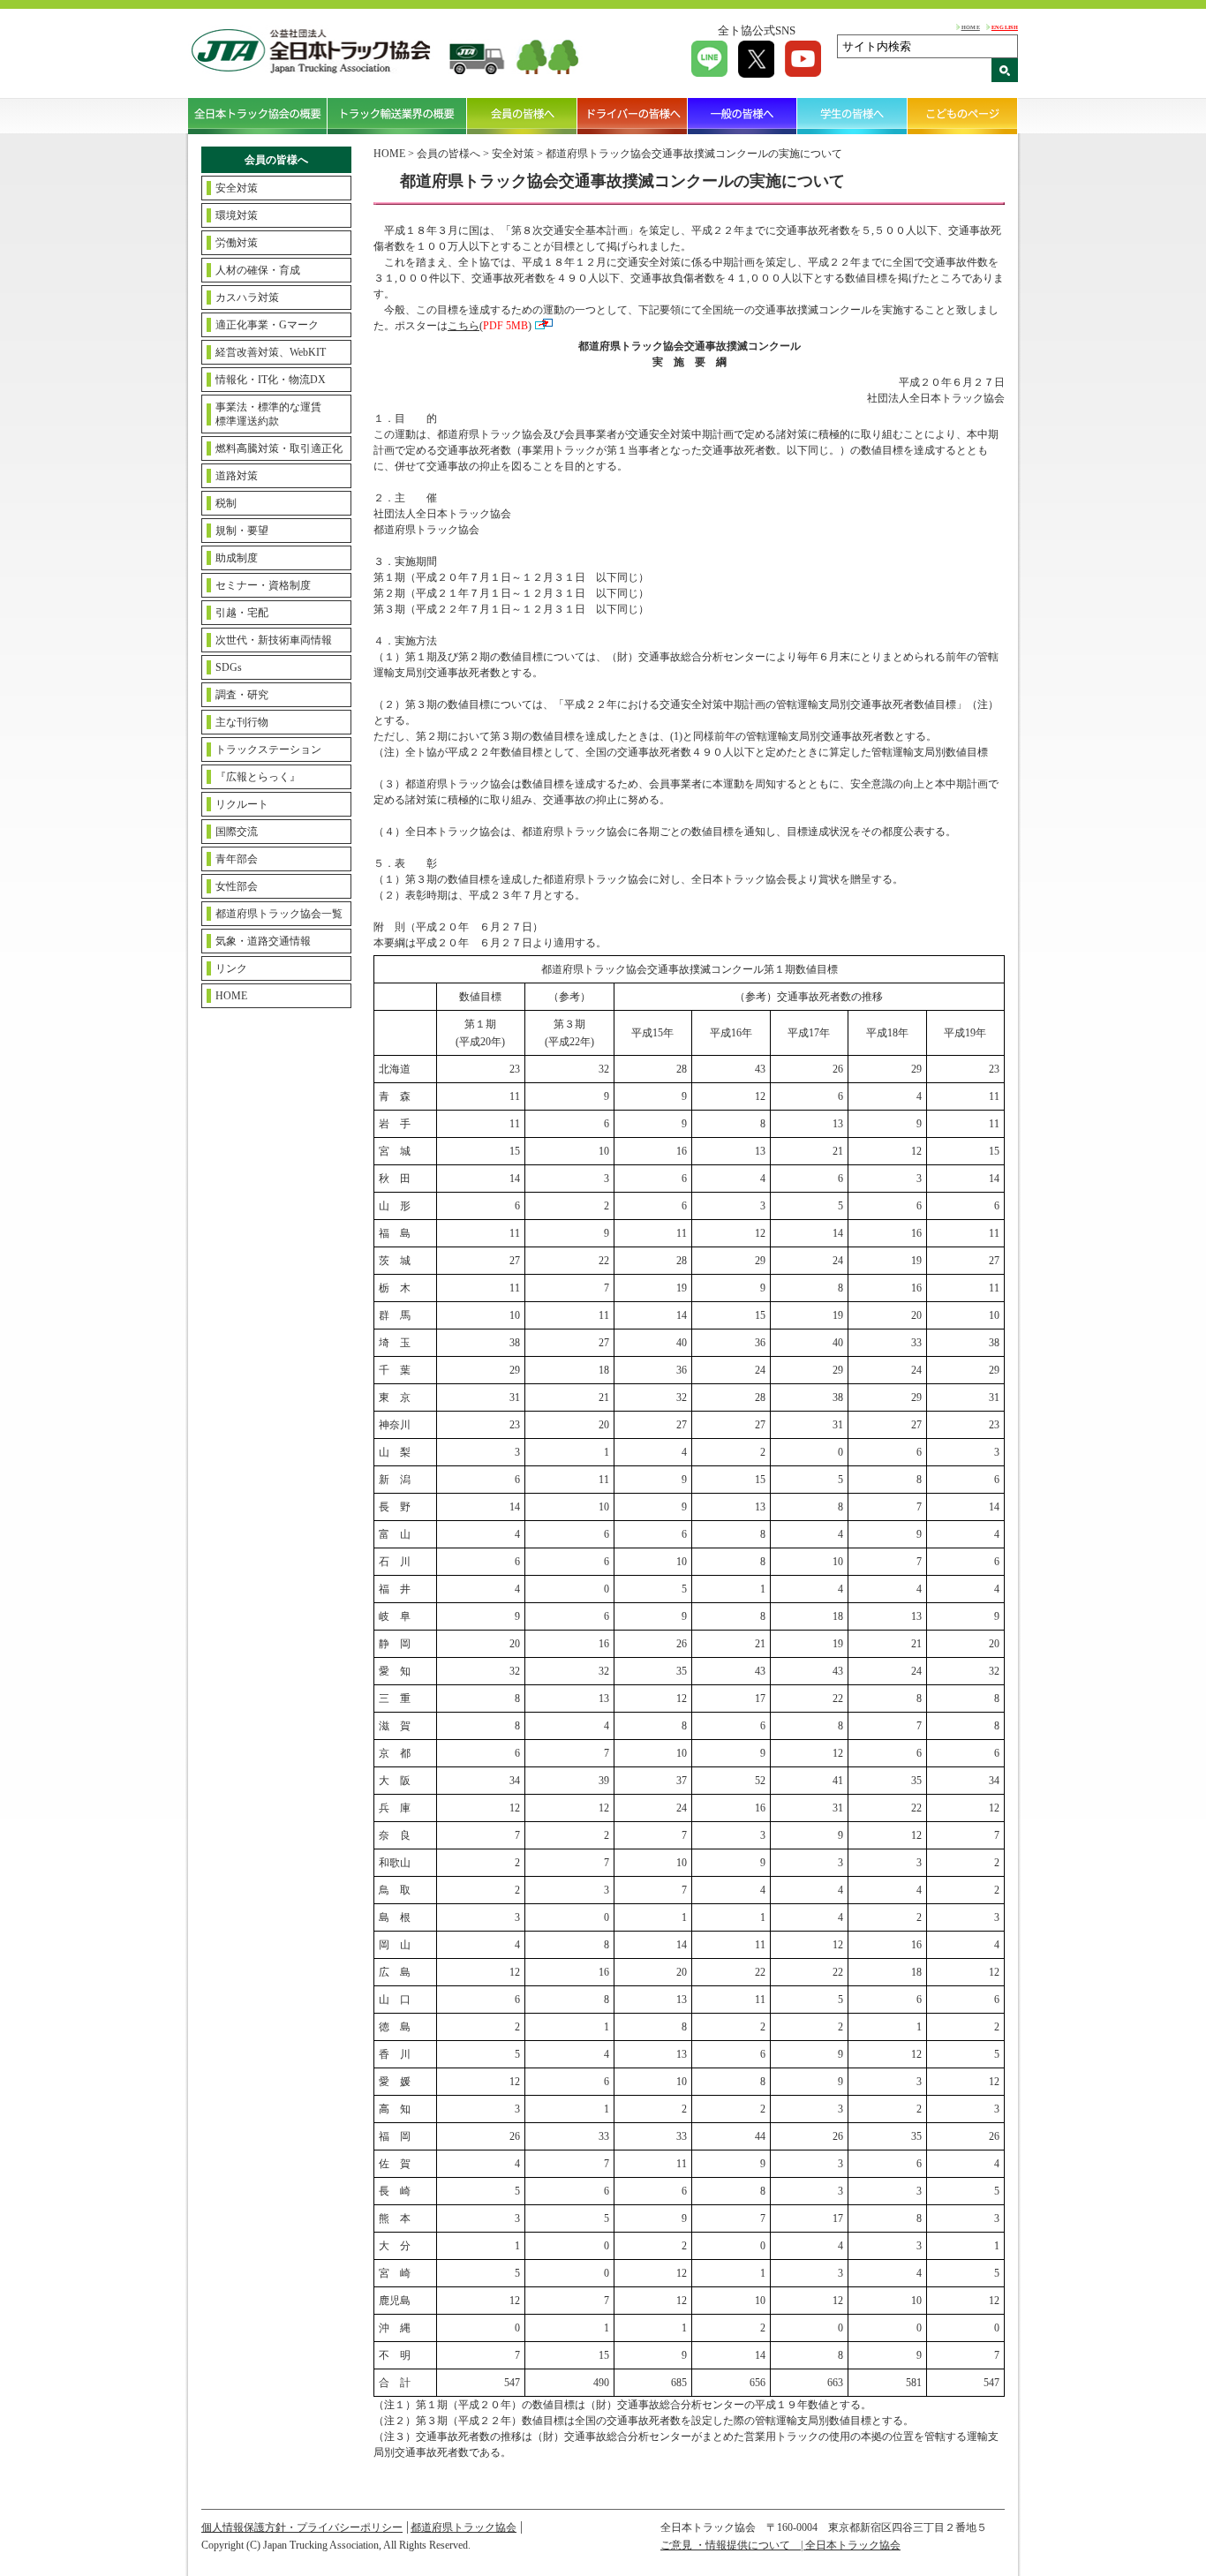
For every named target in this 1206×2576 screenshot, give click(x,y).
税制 (226, 503)
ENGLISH (1005, 27)
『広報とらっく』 (258, 777)
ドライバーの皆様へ (633, 116)
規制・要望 (242, 531)
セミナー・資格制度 (263, 585)
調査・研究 (242, 695)
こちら (464, 326)
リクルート (242, 804)
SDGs (229, 667)
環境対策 (237, 215)
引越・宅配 (242, 613)
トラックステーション (268, 749)
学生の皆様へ (852, 116)
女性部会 (237, 886)
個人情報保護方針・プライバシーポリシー (302, 2527)
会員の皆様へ (522, 116)
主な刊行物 (242, 722)
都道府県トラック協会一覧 (279, 914)
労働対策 (237, 243)
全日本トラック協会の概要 (258, 116)
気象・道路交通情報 (263, 941)
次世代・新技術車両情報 (274, 640)
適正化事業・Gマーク (267, 325)
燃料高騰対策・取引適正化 (279, 448)
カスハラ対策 (247, 298)
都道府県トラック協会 (464, 2527)
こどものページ (963, 116)
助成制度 (237, 558)
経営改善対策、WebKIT (271, 352)
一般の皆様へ (743, 116)
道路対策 (237, 476)
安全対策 (237, 188)
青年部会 (237, 859)
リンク (231, 968)
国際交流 (237, 832)
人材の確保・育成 (258, 270)
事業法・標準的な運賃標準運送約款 (268, 414)
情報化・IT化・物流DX (271, 380)
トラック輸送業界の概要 (397, 116)
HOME (971, 27)
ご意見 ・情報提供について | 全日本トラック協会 (780, 2545)
